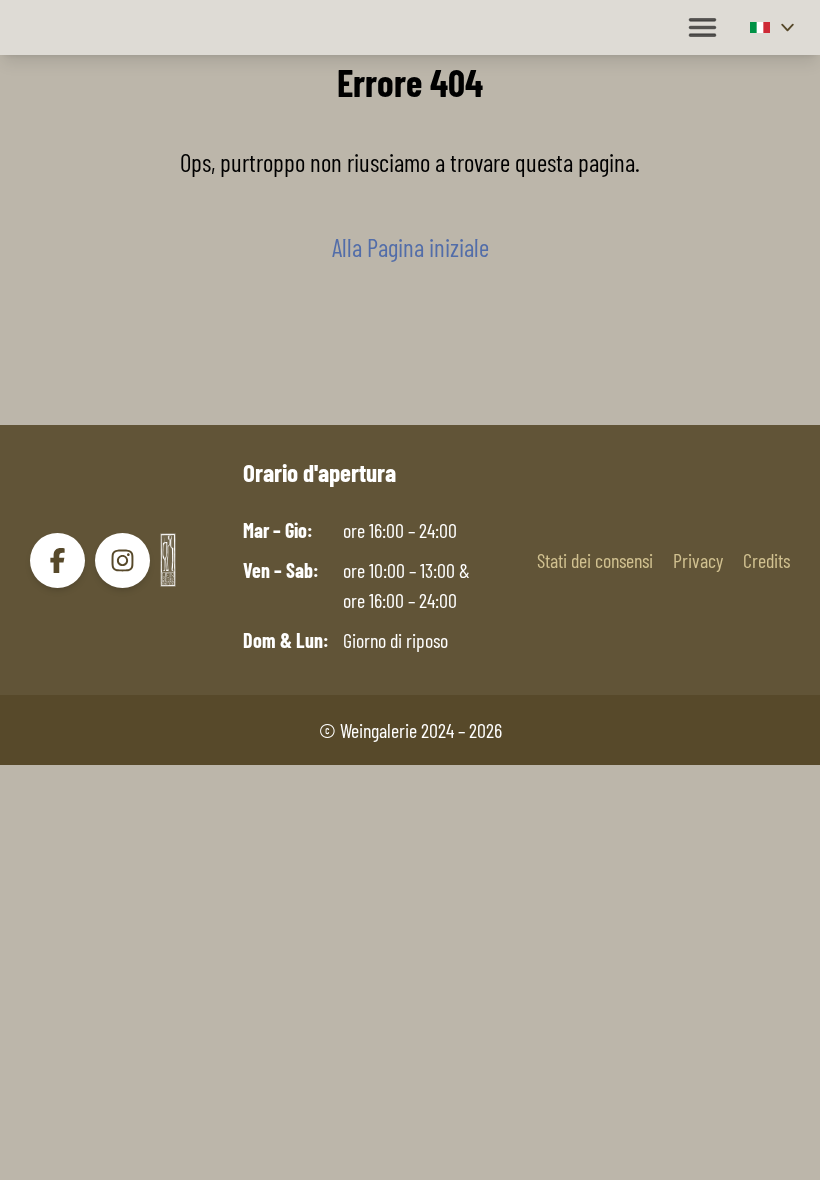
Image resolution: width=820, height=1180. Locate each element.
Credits (766, 560)
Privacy (698, 560)
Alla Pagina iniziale (410, 247)
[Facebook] (57, 560)
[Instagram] (122, 560)
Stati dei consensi (595, 560)
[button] (775, 27)
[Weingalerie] (168, 560)
